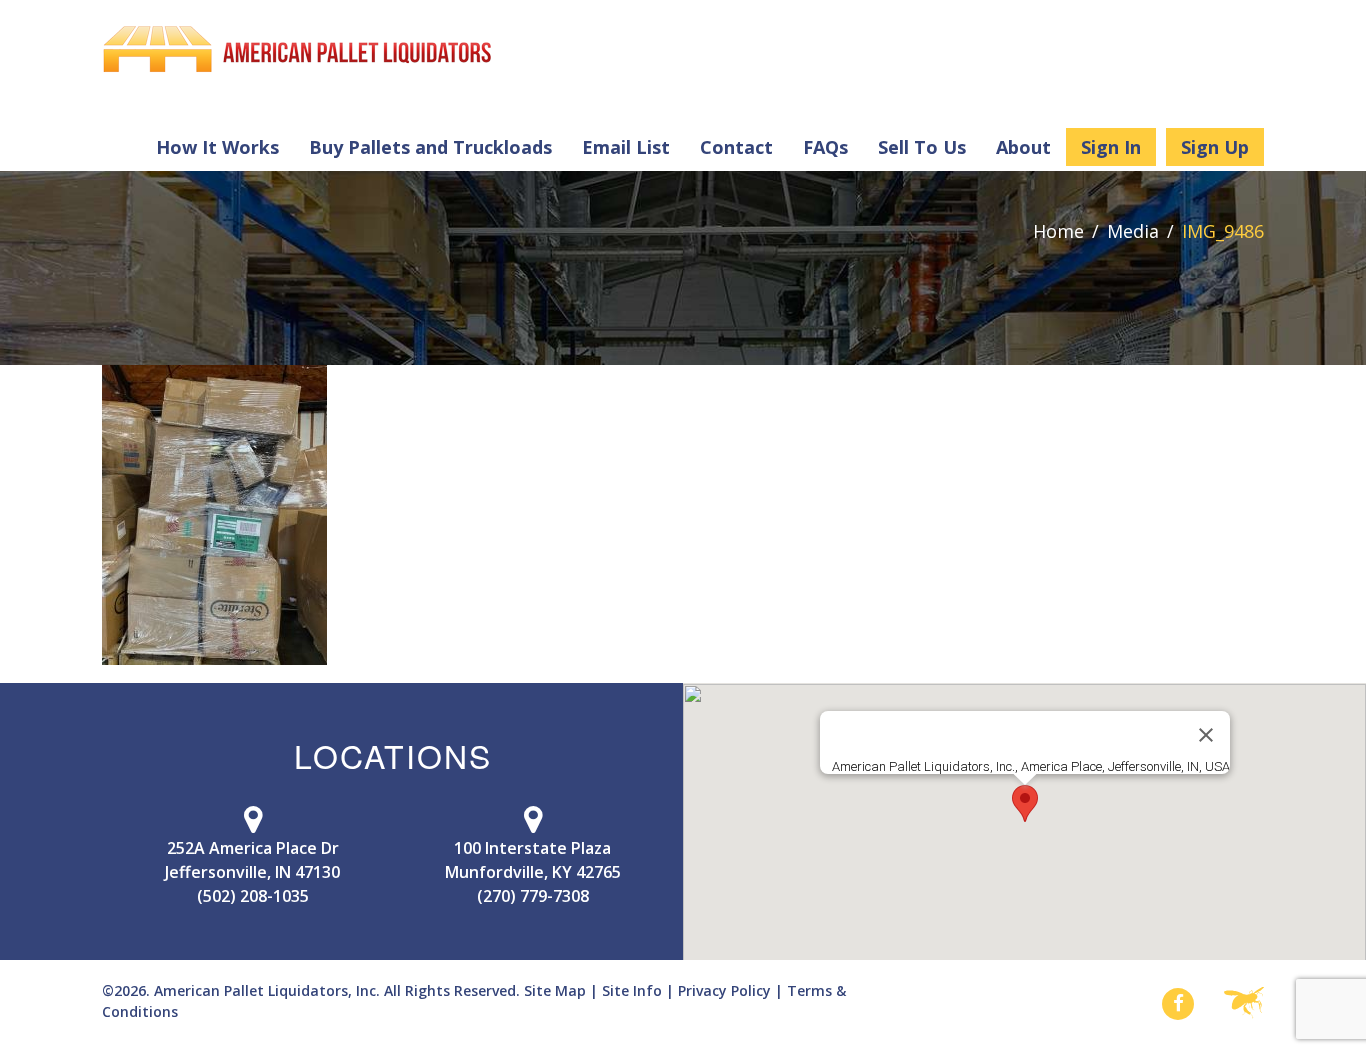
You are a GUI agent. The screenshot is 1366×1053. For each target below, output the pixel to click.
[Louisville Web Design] (1244, 1004)
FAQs (825, 147)
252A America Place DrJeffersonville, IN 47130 (252, 860)
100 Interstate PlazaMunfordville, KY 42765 (533, 860)
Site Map (555, 990)
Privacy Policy (724, 990)
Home (1058, 231)
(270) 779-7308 (533, 896)
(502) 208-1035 (253, 896)
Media (1133, 231)
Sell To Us (922, 147)
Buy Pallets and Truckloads (430, 147)
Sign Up (1215, 147)
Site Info (632, 990)
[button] (1025, 803)
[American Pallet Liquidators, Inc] (297, 49)
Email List (626, 147)
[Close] (1206, 735)
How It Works (217, 147)
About (1023, 147)
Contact (736, 147)
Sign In (1111, 147)
